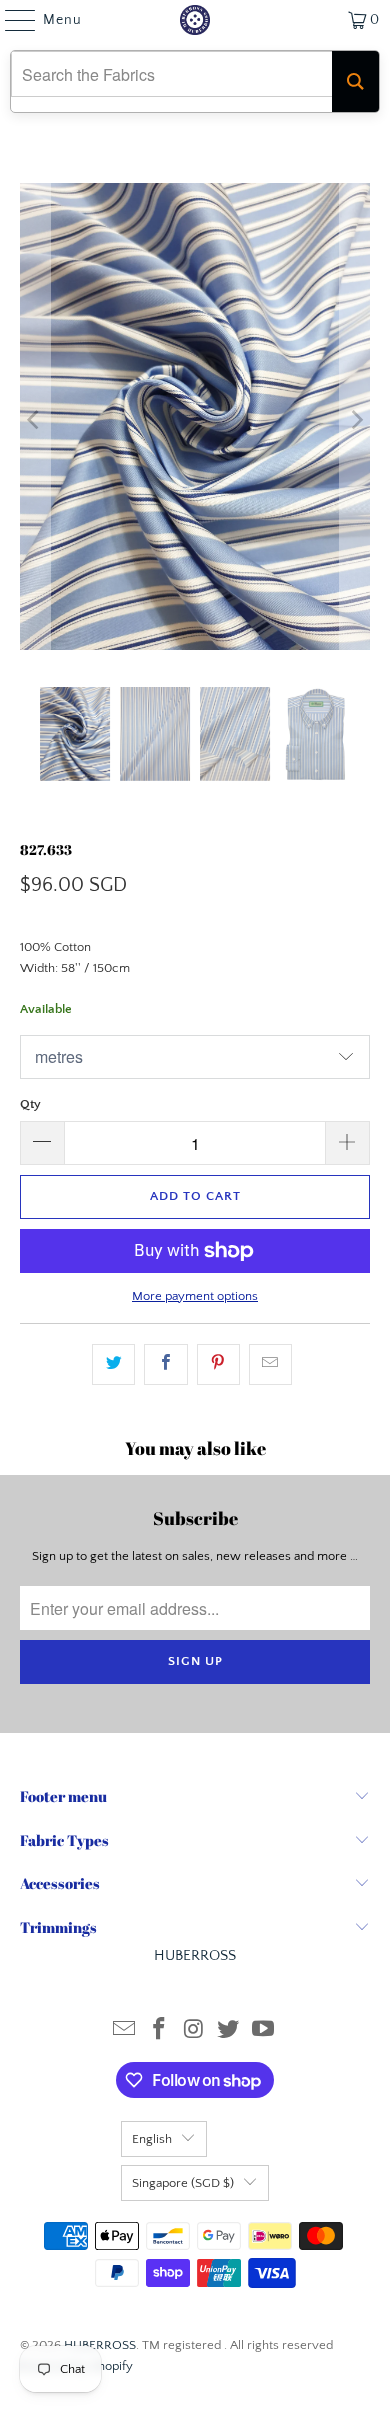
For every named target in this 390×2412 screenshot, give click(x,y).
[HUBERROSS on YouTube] (264, 2031)
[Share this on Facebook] (165, 1364)
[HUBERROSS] (195, 20)
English (152, 2139)
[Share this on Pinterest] (218, 1364)
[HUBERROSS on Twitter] (229, 2031)
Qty (30, 1104)
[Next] (355, 420)
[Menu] (10, 20)
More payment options (195, 1296)
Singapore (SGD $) (183, 2183)
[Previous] (35, 420)
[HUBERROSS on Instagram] (194, 2031)
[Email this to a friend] (270, 1364)
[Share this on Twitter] (113, 1364)
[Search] (355, 81)
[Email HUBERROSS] (125, 2031)
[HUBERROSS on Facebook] (159, 2031)
